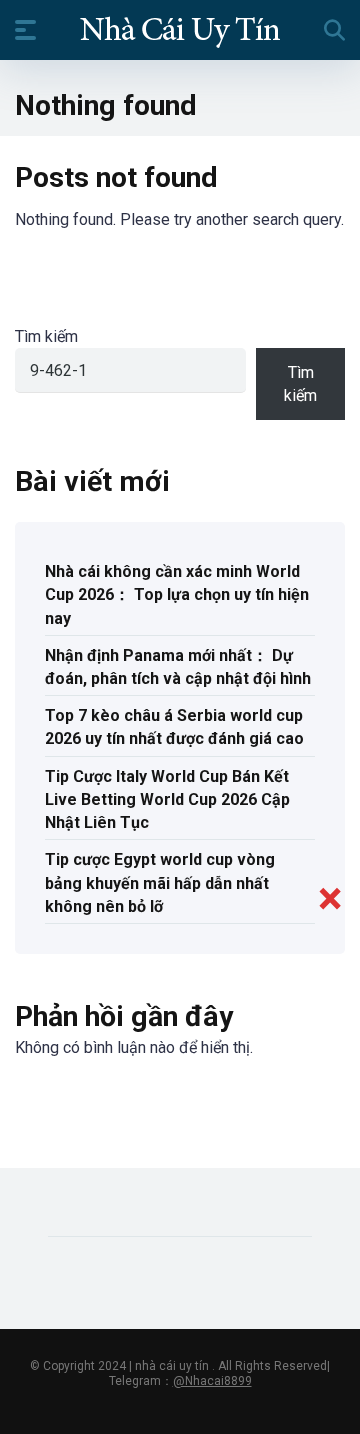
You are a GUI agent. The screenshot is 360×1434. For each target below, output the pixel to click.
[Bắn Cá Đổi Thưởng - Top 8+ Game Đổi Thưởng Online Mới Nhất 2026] (180, 29)
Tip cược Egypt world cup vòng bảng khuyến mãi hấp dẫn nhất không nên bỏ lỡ (160, 882)
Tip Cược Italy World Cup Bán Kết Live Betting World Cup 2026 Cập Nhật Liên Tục (167, 799)
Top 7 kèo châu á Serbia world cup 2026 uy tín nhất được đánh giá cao (174, 727)
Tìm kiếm (46, 336)
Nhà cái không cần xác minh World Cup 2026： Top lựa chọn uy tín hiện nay (177, 594)
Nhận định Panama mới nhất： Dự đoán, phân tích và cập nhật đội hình (178, 667)
